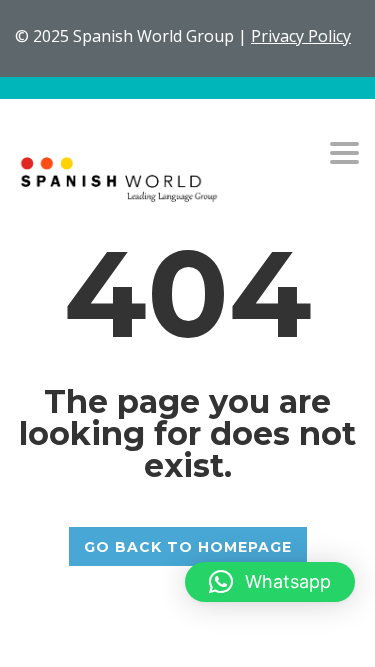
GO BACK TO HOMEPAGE (188, 547)
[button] (270, 582)
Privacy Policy (301, 36)
